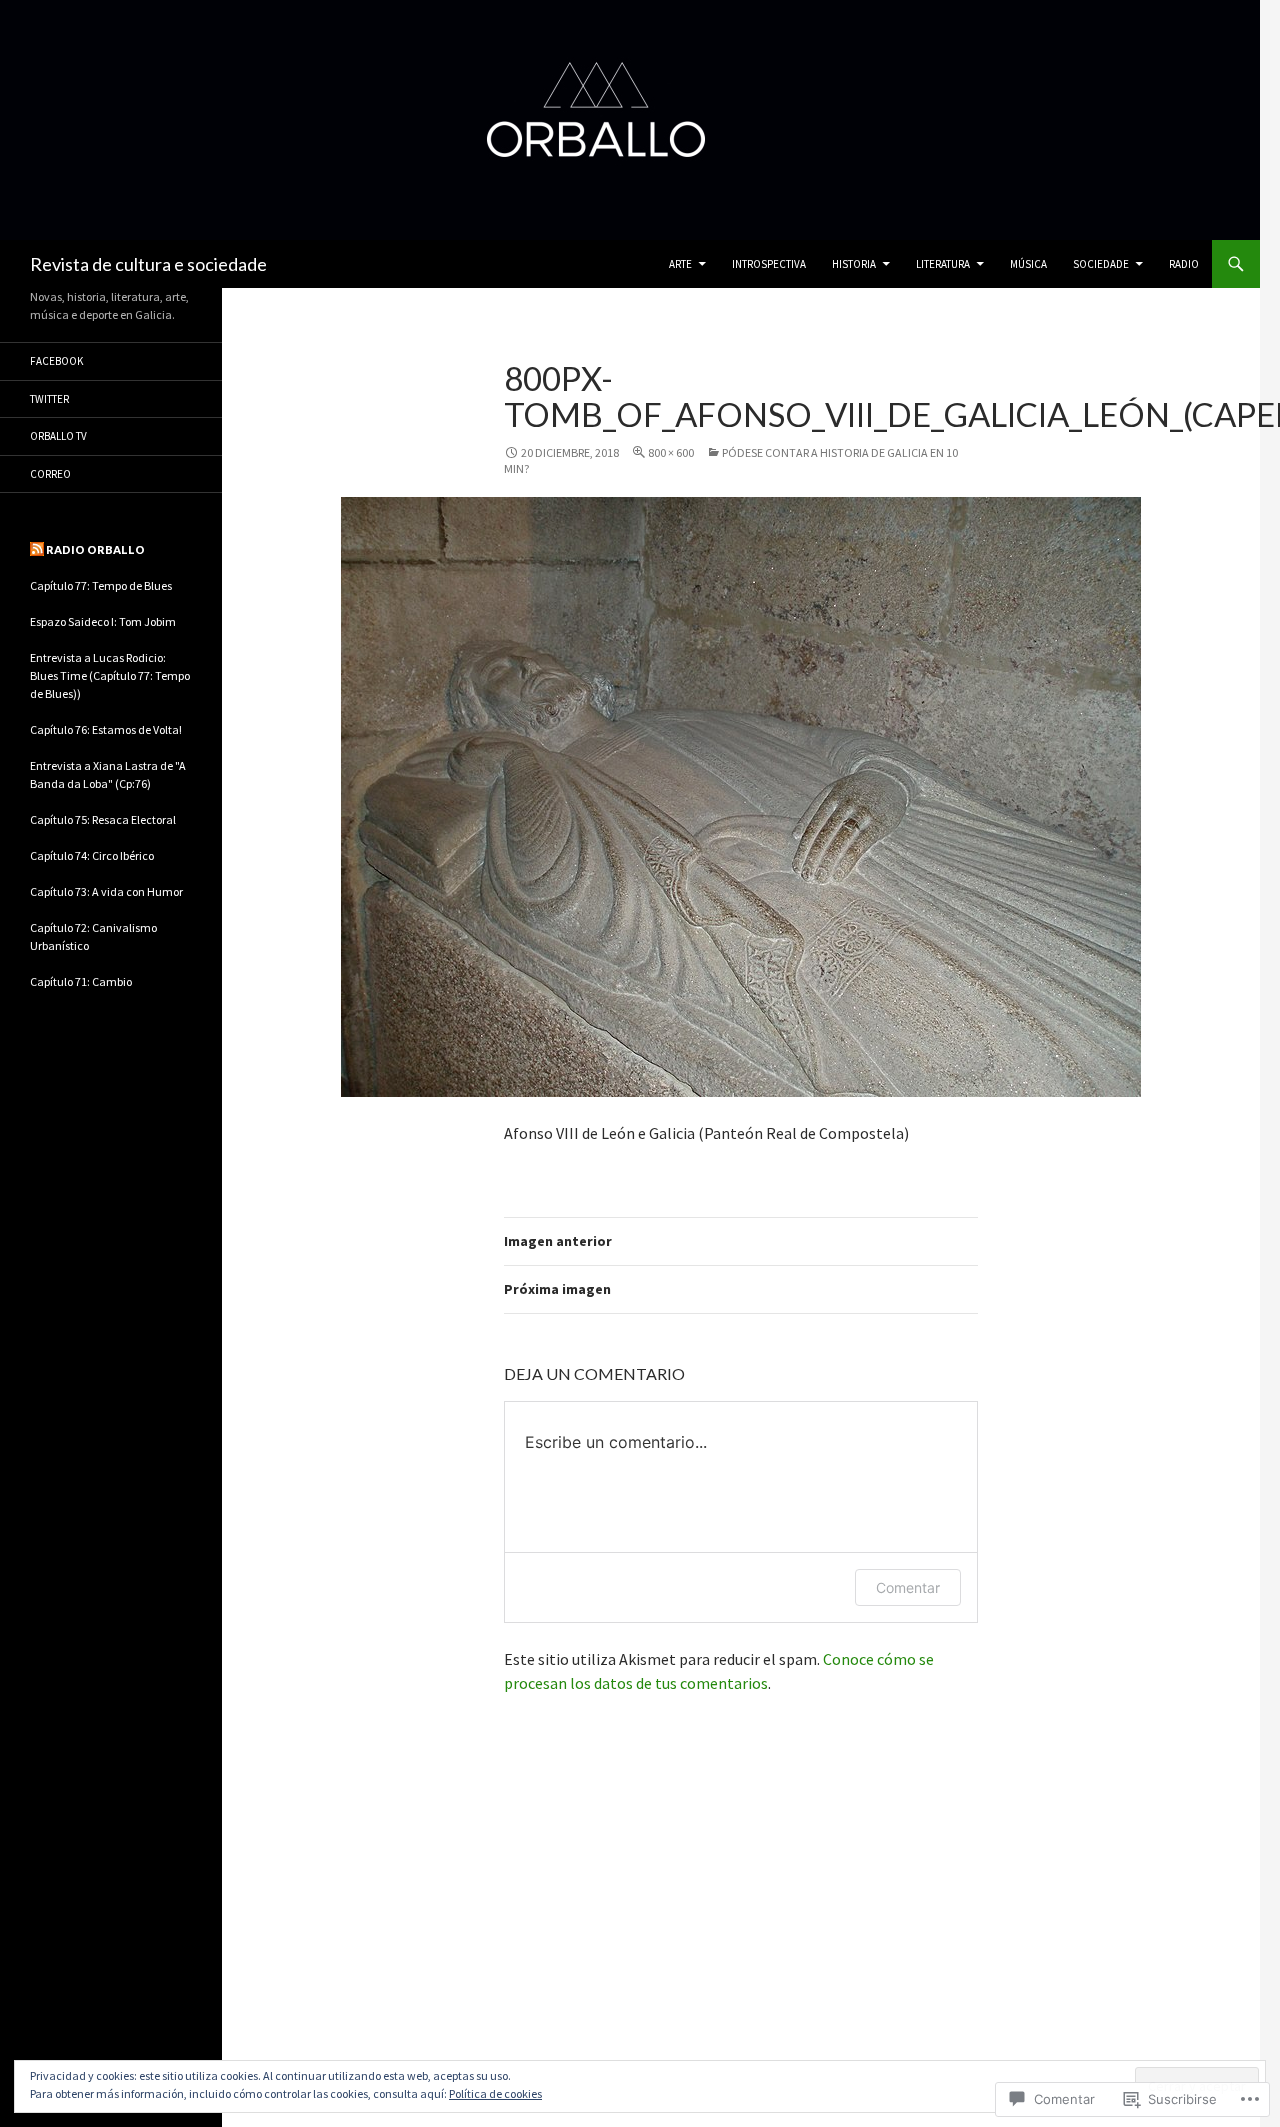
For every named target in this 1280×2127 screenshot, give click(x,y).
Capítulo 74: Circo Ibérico (92, 855)
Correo (50, 474)
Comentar (908, 1587)
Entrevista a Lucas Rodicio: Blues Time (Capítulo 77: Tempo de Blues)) (110, 675)
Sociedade (1101, 264)
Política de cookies (495, 2093)
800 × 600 (671, 452)
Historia (854, 264)
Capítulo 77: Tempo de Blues (101, 585)
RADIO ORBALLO (95, 549)
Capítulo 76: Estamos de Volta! (106, 729)
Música (1028, 264)
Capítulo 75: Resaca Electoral (103, 819)
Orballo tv (58, 436)
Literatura (943, 264)
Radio (1184, 264)
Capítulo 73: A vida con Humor (106, 891)
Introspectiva (769, 264)
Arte (680, 264)
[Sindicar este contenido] (37, 549)
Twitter (49, 399)
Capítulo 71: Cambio (81, 981)
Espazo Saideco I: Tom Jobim (103, 621)
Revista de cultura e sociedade (148, 264)
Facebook (56, 361)
